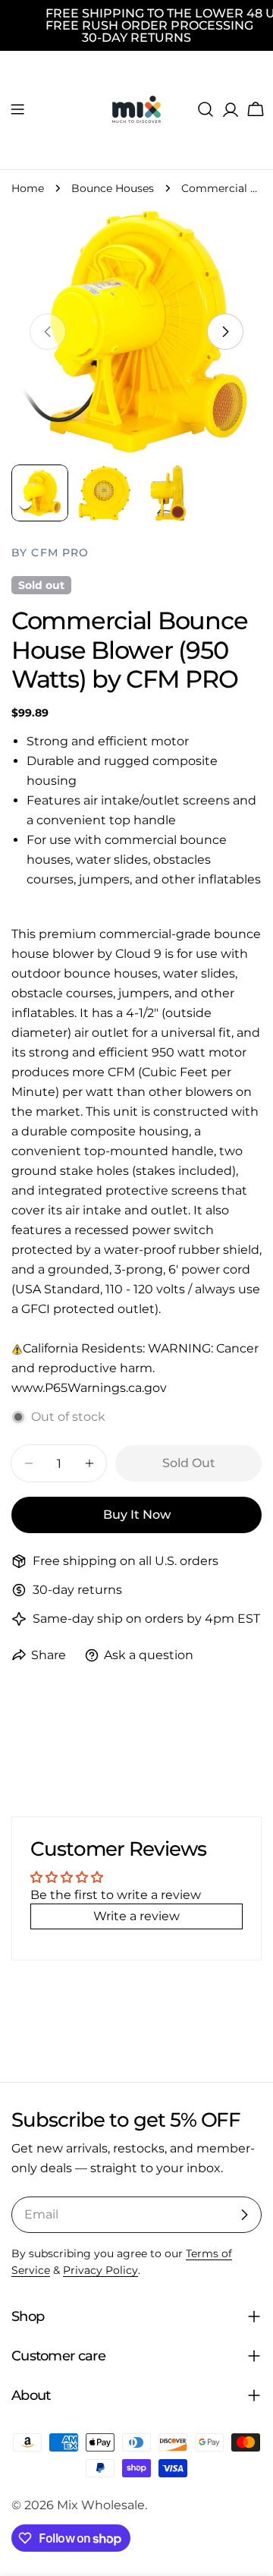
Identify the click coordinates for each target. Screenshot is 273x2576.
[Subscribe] (244, 2215)
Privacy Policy (100, 2270)
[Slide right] (225, 332)
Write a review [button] (136, 1916)
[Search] (206, 109)
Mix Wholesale (101, 2505)
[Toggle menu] (17, 109)
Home (28, 188)
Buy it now (137, 1515)
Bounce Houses (113, 188)
